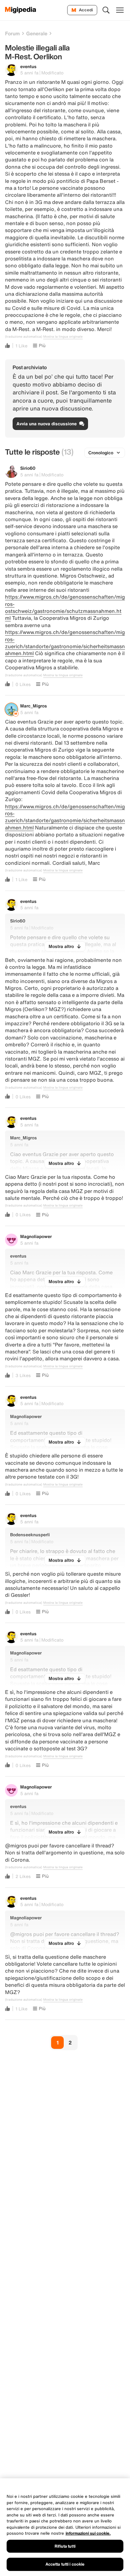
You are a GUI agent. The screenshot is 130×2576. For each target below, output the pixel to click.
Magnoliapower (36, 1236)
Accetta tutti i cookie (65, 2564)
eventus (28, 66)
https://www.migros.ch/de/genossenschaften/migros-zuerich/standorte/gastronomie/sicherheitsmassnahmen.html (65, 643)
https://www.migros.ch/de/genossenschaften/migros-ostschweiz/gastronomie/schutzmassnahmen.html (65, 607)
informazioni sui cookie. (88, 2533)
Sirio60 (28, 468)
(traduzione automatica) (24, 337)
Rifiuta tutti (65, 2546)
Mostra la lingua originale (63, 337)
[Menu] (120, 10)
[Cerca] (106, 10)
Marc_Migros (34, 706)
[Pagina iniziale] (21, 10)
